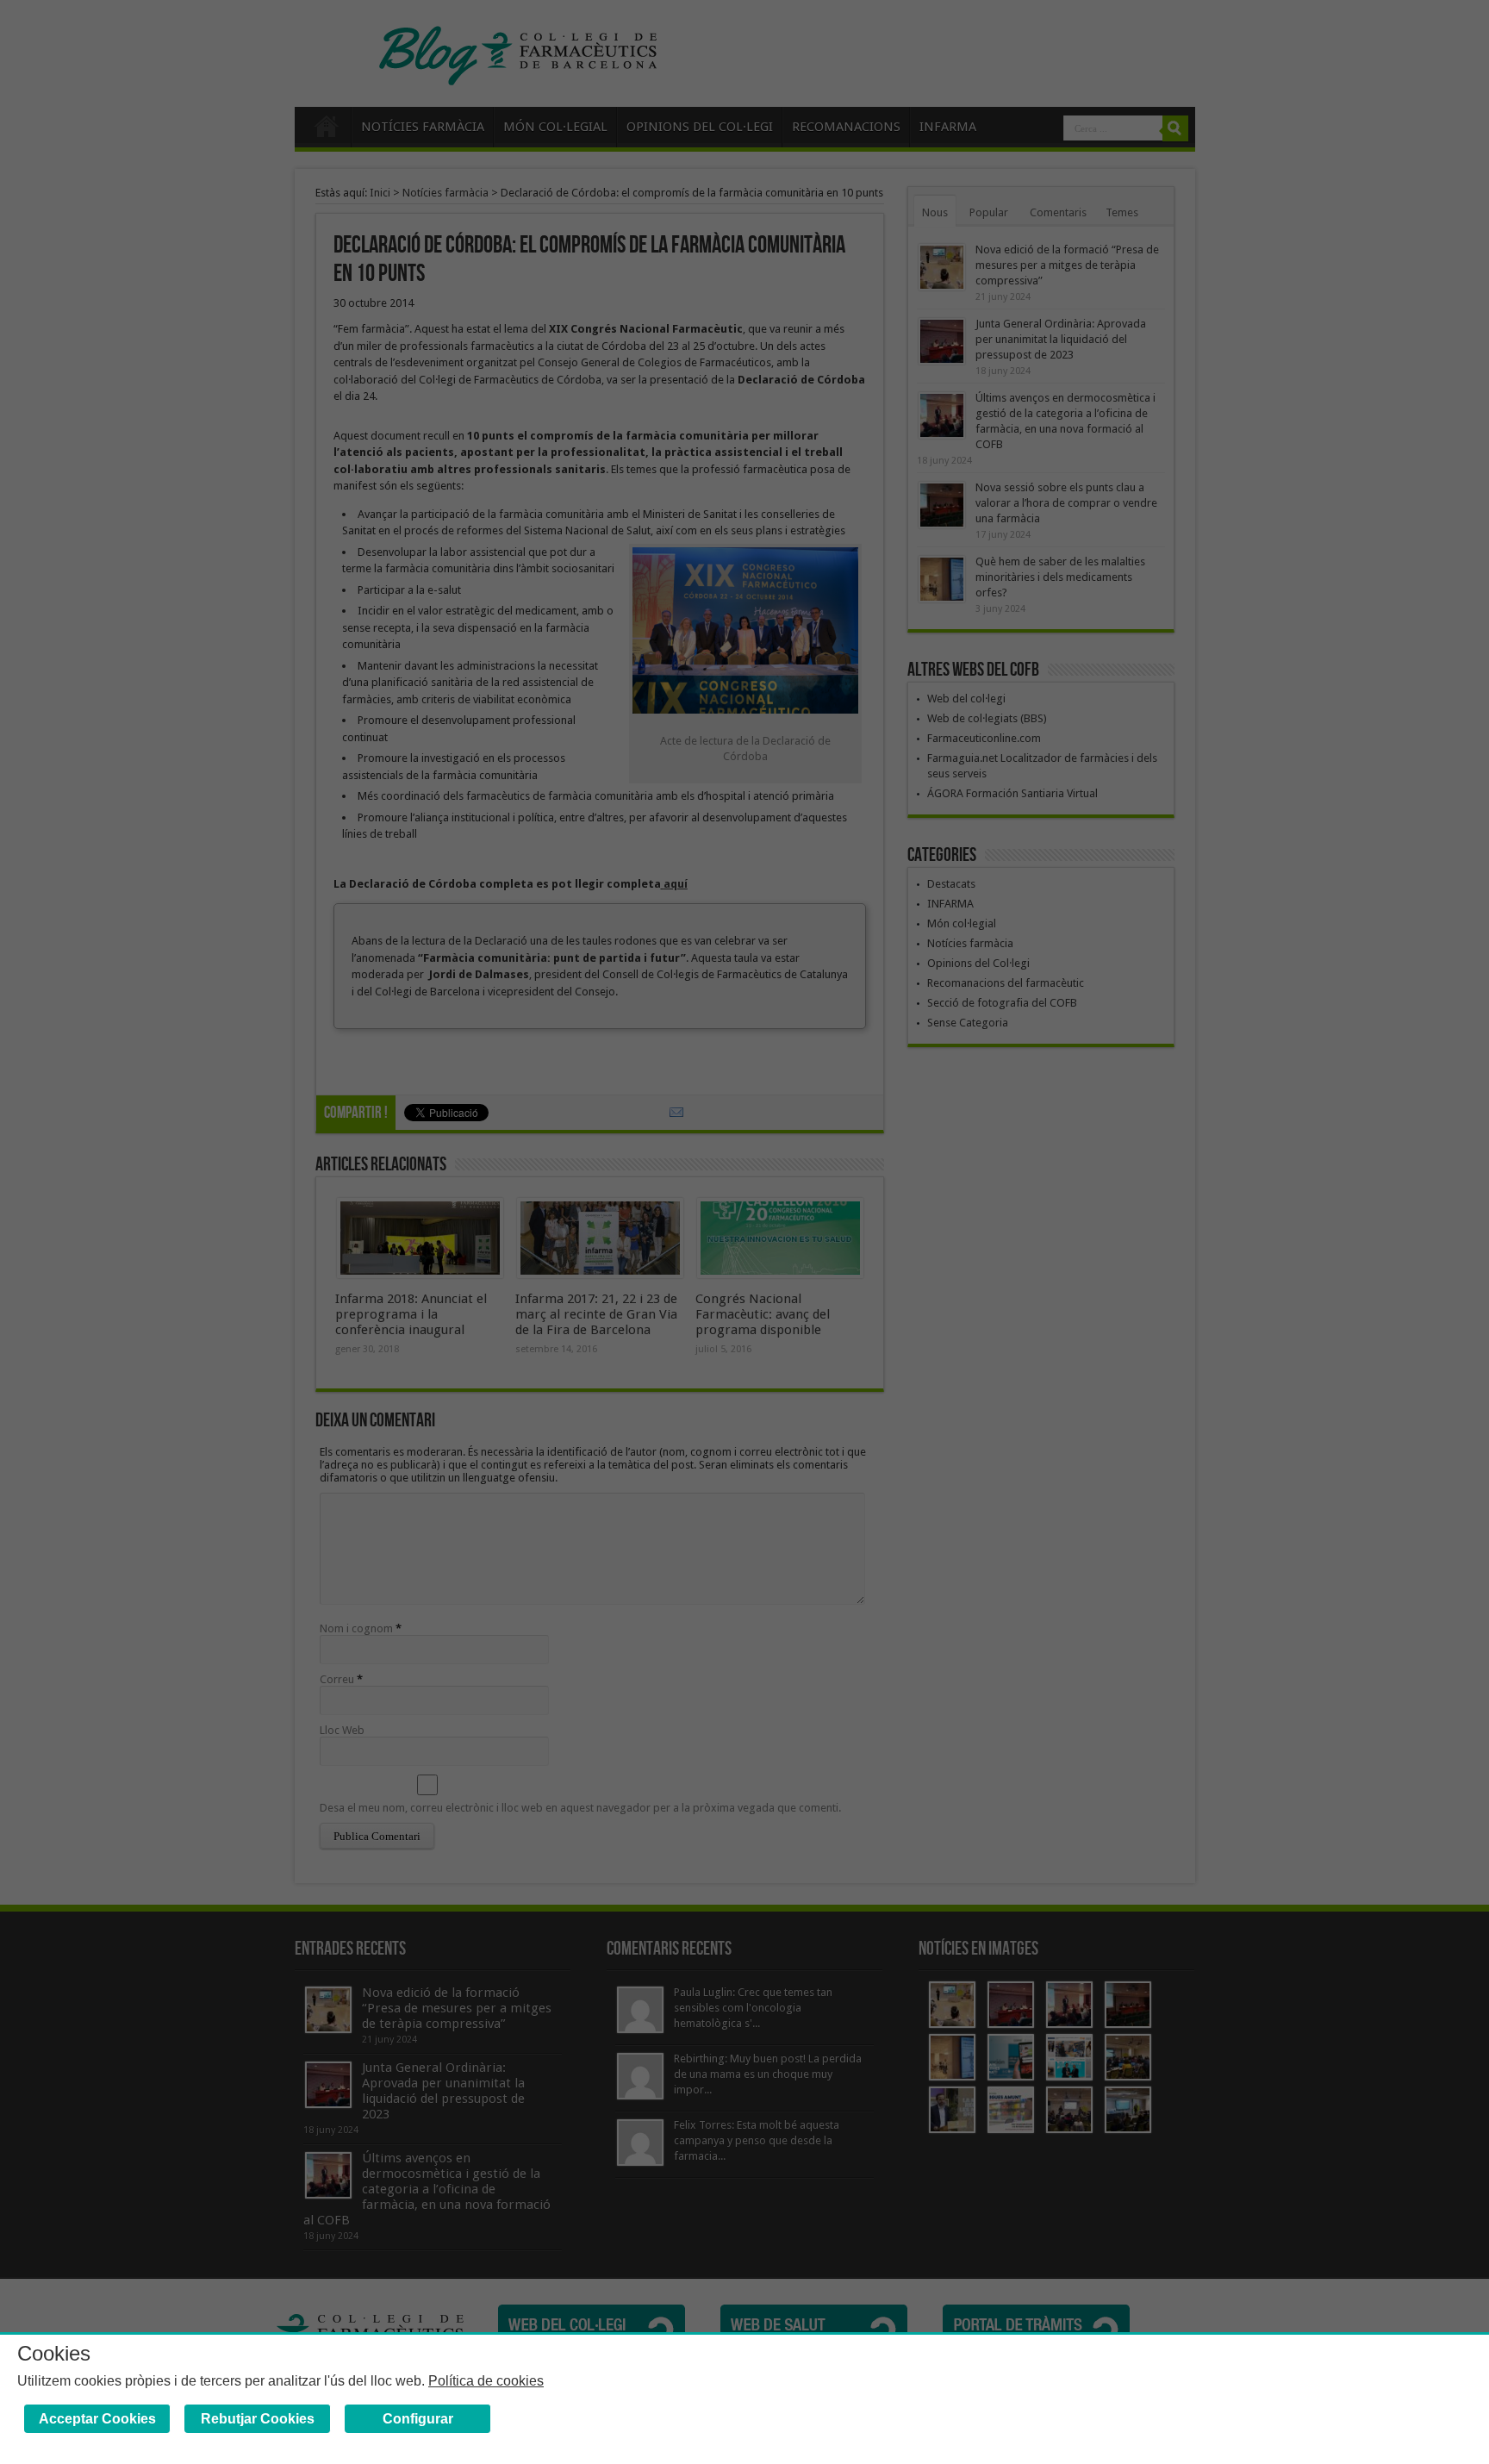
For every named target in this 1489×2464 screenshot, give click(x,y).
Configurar (418, 2419)
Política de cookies (486, 2381)
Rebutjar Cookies (258, 2419)
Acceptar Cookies (97, 2419)
